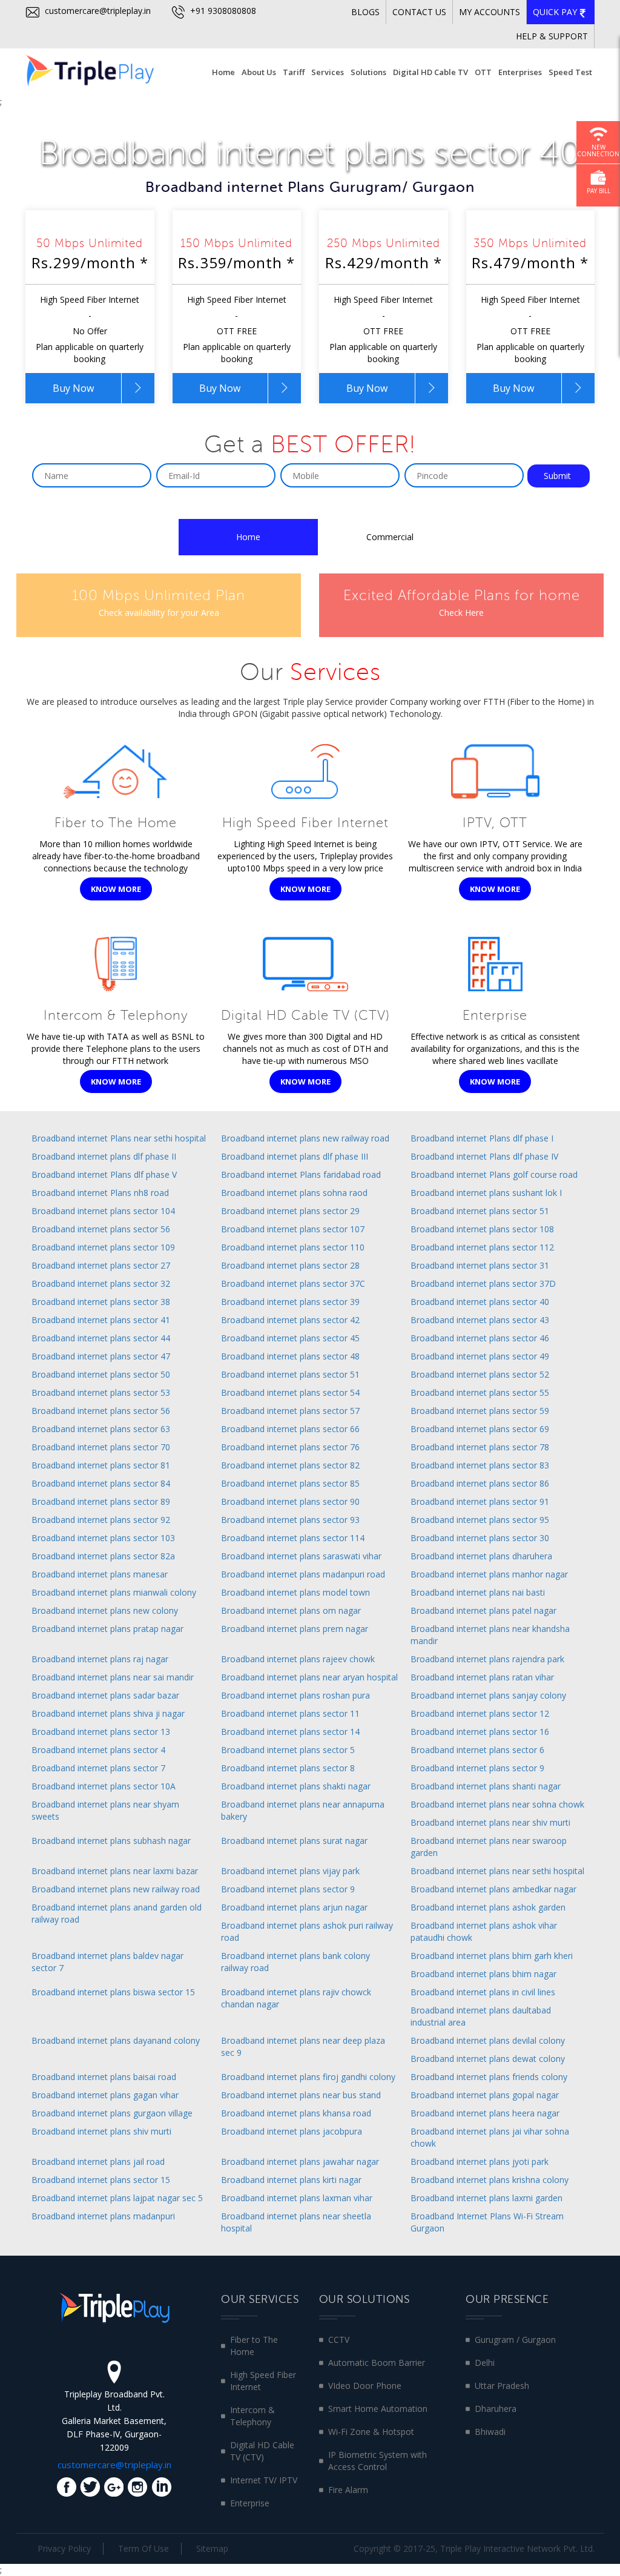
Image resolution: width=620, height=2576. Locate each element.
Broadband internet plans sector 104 (103, 1211)
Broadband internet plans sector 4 (98, 1750)
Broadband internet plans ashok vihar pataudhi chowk (484, 1931)
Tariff (294, 72)
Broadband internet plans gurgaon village (112, 2113)
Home (223, 72)
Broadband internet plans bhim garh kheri (492, 1956)
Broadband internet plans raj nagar (100, 1659)
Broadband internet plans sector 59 (480, 1411)
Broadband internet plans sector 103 (103, 1538)
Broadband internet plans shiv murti (101, 2131)
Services (328, 72)
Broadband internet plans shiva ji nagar (108, 1713)
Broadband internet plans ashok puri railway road (307, 1931)
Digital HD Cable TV (430, 72)
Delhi (485, 2363)
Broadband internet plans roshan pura (295, 1695)
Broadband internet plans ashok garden (488, 1907)
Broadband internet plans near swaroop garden (489, 1847)
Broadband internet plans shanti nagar (486, 1786)
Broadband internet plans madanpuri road (303, 1574)
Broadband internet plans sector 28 (290, 1265)
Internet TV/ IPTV (264, 2480)
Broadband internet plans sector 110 (293, 1247)
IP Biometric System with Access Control (378, 2461)
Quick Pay (556, 12)
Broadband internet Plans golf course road (494, 1174)
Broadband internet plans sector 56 (101, 1229)
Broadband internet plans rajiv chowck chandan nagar (296, 1998)
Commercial (390, 537)
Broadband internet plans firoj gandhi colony (308, 2077)
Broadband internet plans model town (295, 1592)
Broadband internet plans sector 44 (101, 1338)
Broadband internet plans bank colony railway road (295, 1962)
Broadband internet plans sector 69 (480, 1429)
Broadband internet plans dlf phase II (104, 1156)
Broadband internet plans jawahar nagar (300, 2162)
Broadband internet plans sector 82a (103, 1556)
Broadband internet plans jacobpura (292, 2131)
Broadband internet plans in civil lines (483, 1992)
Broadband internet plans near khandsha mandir (490, 1635)
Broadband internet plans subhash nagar (111, 1841)
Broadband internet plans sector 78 (480, 1447)
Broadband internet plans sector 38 (101, 1302)
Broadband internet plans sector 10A (104, 1786)
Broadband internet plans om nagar (291, 1610)
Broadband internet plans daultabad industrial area (481, 2016)
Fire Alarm (348, 2490)
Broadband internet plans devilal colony (488, 2040)
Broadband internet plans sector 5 (288, 1750)
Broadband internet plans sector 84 (101, 1483)
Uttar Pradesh (502, 2386)
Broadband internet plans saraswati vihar (301, 1556)
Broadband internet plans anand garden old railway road (117, 1913)
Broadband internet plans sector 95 (480, 1520)
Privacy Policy (64, 2548)
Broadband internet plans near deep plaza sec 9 (303, 2046)
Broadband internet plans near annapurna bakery (303, 1810)
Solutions (368, 72)
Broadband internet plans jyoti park (480, 2162)
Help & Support (552, 36)
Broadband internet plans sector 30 (480, 1538)
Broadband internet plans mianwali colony (114, 1592)
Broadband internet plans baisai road (104, 2077)
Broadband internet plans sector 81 (101, 1465)
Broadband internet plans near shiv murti (490, 1822)
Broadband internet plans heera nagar (485, 2113)
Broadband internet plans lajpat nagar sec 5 (117, 2198)
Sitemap (212, 2548)
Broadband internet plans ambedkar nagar (493, 1889)
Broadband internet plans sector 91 (480, 1501)
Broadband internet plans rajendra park (487, 1659)
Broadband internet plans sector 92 (101, 1520)
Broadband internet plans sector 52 (480, 1374)
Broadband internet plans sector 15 (101, 2180)
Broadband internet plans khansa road (296, 2113)
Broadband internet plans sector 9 (477, 1768)
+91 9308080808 (222, 11)
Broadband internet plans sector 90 (290, 1501)
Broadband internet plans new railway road (305, 1138)
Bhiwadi (490, 2432)
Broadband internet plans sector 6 (477, 1750)
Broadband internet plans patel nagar (483, 1610)
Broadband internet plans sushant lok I (486, 1193)
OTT (483, 72)
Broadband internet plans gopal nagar (485, 2095)
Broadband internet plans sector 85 (290, 1483)
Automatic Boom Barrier (377, 2363)
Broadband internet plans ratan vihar (482, 1677)
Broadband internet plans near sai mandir (113, 1677)
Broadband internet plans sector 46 (480, 1338)
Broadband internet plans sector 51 (480, 1211)
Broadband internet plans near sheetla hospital (296, 2222)
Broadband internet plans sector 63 (101, 1429)
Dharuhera (496, 2409)
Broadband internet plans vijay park (290, 1871)
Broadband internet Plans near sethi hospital (119, 1138)
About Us (259, 72)
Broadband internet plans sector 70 (101, 1447)
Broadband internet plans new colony (105, 1610)
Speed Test (570, 72)
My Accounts (490, 12)
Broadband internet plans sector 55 (480, 1392)
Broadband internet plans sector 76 (290, 1447)
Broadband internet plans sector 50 (101, 1374)
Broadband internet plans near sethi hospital (497, 1871)
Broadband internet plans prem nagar (295, 1629)
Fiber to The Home (254, 2346)
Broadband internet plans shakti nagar (296, 1786)
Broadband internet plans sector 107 (293, 1229)
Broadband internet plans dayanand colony (116, 2040)
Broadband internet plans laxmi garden (486, 2198)
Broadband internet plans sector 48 (290, 1356)
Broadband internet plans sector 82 (290, 1465)
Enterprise (250, 2503)
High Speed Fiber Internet (263, 2381)
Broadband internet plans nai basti (478, 1592)
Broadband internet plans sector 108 (482, 1229)
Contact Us (419, 12)
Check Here (461, 613)
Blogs (365, 12)
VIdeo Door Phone (365, 2386)
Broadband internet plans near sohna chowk (497, 1804)
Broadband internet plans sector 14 (290, 1732)
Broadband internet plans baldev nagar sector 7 (107, 1962)
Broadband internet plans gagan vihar (105, 2095)
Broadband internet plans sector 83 (480, 1465)
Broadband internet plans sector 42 (290, 1320)
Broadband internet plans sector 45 (290, 1338)
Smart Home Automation (378, 2409)
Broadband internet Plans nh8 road (100, 1193)
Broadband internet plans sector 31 (480, 1265)
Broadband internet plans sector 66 (290, 1429)
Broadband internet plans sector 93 (290, 1520)
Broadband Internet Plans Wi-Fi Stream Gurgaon (487, 2222)
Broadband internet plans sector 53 (101, 1392)
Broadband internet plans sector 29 (290, 1211)
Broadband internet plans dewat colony (488, 2059)
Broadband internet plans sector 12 (480, 1713)
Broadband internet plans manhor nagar (489, 1574)
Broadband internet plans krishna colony (490, 2180)
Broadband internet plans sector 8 (288, 1768)
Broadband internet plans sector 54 (290, 1392)
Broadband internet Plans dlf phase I (482, 1138)
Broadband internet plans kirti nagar (291, 2180)
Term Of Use (143, 2548)
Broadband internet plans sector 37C (293, 1283)
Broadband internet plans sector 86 (480, 1483)
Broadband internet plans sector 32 (101, 1283)
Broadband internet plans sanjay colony (488, 1695)
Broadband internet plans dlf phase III (295, 1156)
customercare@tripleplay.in (97, 11)
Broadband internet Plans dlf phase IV (484, 1156)
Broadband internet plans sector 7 (98, 1768)
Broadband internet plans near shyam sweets (105, 1810)
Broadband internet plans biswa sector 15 (113, 1992)
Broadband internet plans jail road (98, 2162)
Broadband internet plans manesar (100, 1574)
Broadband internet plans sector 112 (482, 1247)
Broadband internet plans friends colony (489, 2077)
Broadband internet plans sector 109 (103, 1247)
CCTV (339, 2340)
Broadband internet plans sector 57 (290, 1411)
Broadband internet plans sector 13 (101, 1732)
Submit (559, 476)
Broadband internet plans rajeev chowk (298, 1659)
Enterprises (520, 72)
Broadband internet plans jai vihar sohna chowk (490, 2137)
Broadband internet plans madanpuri (103, 2216)
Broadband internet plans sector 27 (101, 1265)
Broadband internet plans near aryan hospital (309, 1677)
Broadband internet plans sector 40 (480, 1302)
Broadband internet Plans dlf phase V (104, 1174)
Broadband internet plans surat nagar (294, 1841)
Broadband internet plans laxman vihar (297, 2198)
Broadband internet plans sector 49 (480, 1356)
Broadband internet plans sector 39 (290, 1302)
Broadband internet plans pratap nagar (107, 1629)
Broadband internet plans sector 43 (480, 1320)
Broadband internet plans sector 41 (101, 1320)
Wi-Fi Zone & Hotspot (371, 2432)
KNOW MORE (116, 889)
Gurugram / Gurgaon (515, 2340)
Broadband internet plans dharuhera (481, 1556)
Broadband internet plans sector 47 (101, 1356)
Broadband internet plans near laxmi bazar (115, 1871)
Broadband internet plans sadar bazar (105, 1695)
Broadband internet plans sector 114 (293, 1538)
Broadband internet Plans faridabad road (301, 1174)
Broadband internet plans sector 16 (480, 1732)
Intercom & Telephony (252, 2416)
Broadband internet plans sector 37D (483, 1283)
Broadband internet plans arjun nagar (294, 1907)
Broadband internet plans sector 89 (101, 1501)
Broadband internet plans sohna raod (294, 1193)
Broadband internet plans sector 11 (290, 1713)
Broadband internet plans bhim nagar (483, 1974)
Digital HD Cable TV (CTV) (262, 2451)
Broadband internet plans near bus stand (301, 2095)
